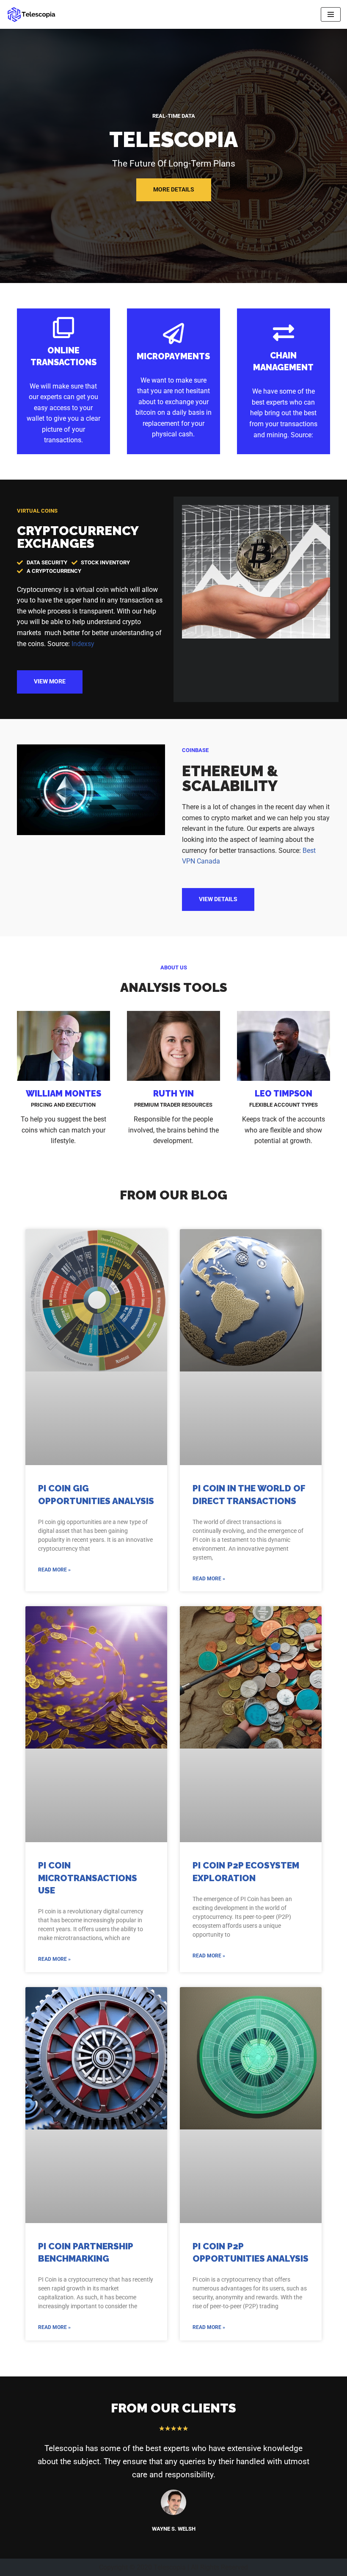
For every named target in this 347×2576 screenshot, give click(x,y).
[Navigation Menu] (331, 14)
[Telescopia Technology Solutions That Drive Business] (32, 14)
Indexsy (83, 644)
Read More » (54, 1570)
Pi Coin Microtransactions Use (88, 1878)
